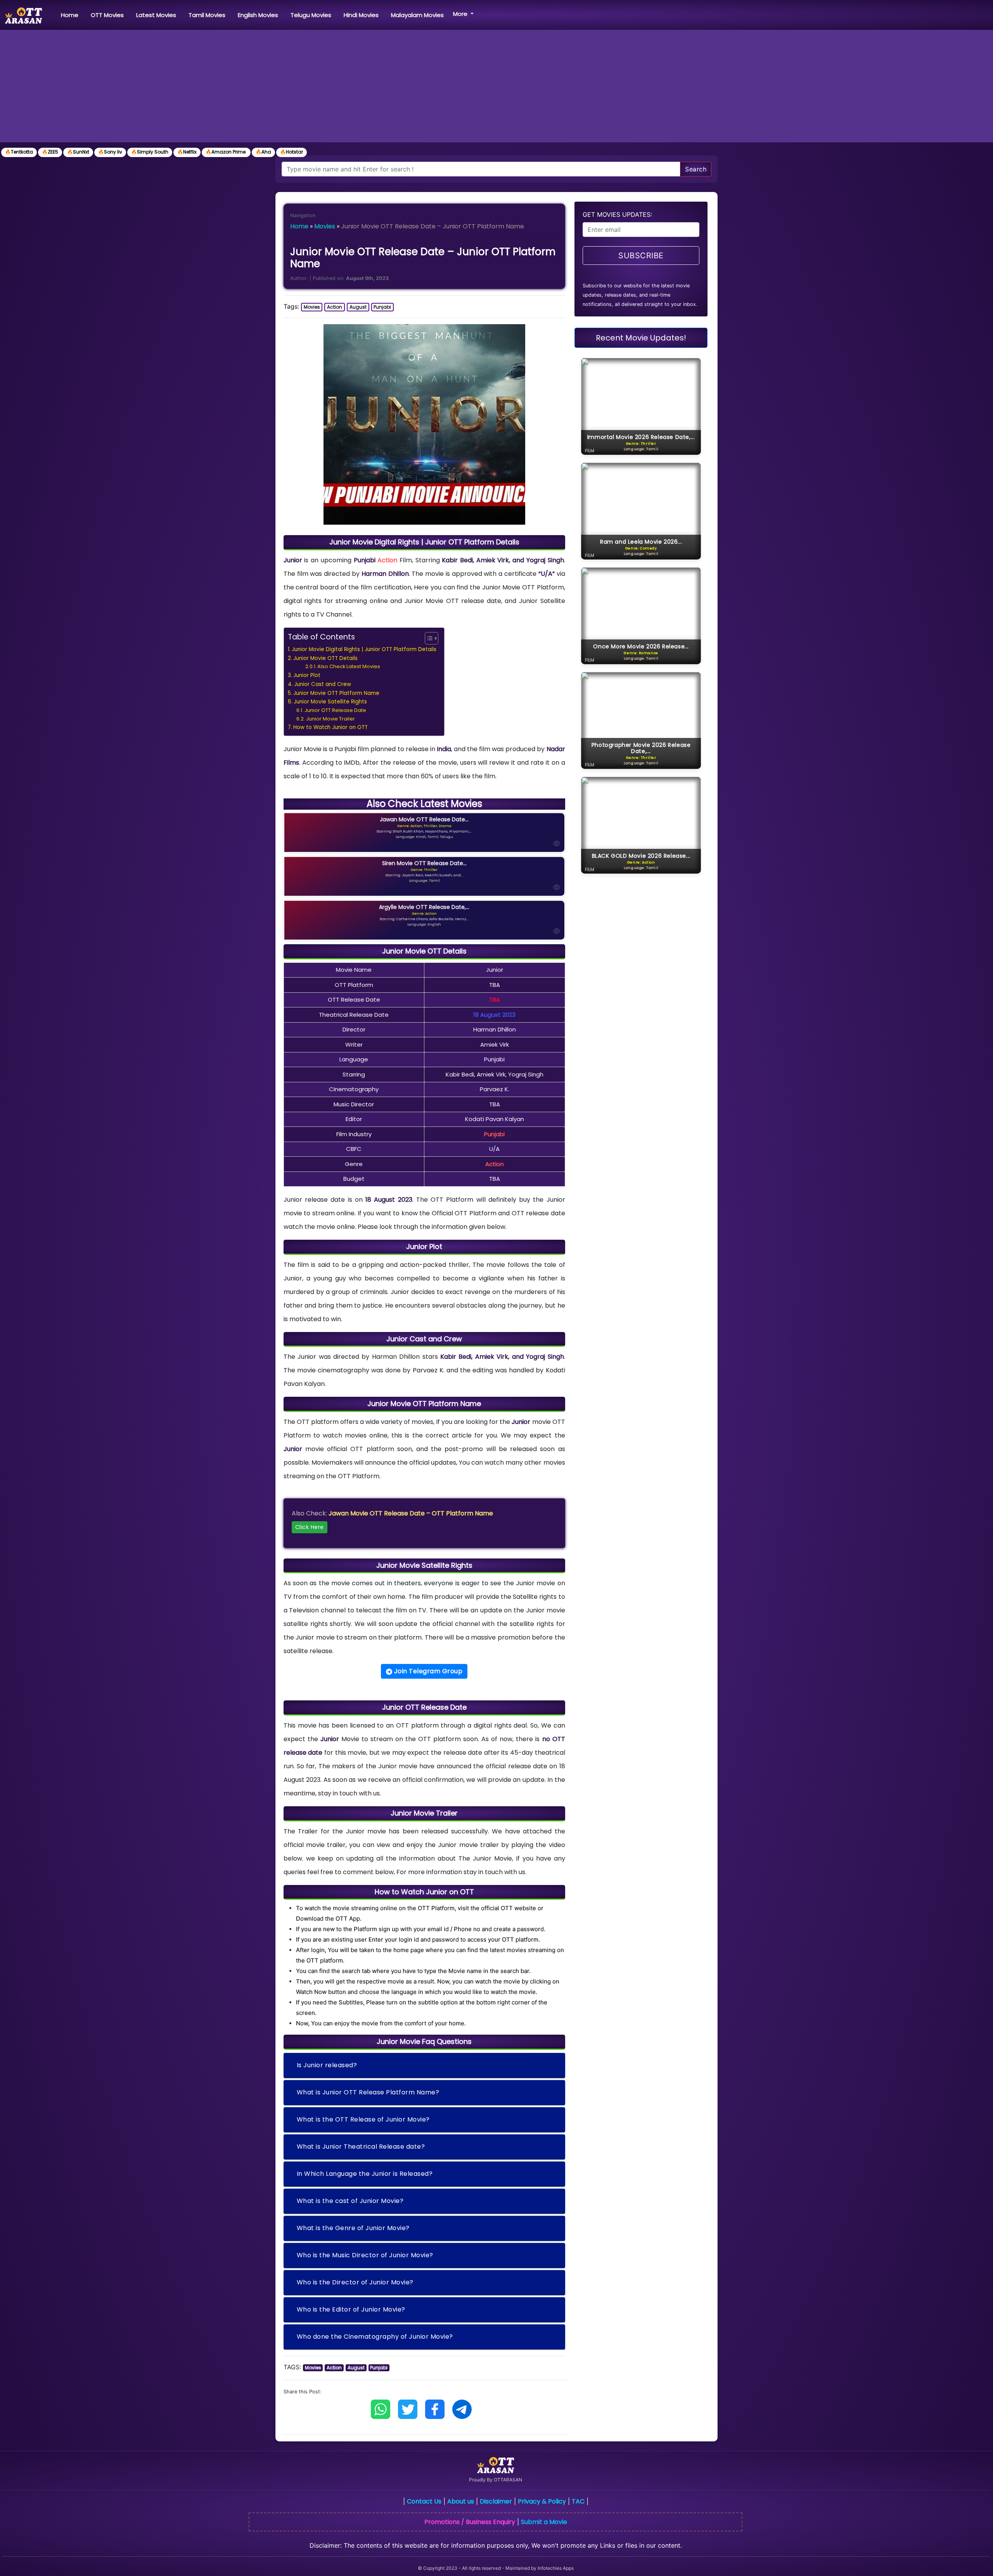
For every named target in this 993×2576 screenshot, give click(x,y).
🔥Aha (263, 152)
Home (71, 15)
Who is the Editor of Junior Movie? (351, 2309)
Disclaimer (496, 2501)
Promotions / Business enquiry (470, 2522)
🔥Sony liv (110, 152)
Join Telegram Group (427, 1671)
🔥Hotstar (291, 152)
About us (461, 2501)
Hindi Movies (361, 15)
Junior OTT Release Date (335, 710)
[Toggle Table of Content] (428, 638)
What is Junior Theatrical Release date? (361, 2147)
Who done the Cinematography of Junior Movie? (375, 2337)
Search (696, 169)
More (461, 14)
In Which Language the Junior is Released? (365, 2174)
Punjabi (382, 307)
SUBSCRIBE (641, 256)
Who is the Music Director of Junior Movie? (365, 2255)
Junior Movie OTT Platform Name (336, 693)
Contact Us (424, 2501)
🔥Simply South (150, 152)
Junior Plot (307, 675)
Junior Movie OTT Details (325, 658)
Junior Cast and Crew (323, 684)
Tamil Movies (207, 15)
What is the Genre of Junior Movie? (353, 2228)
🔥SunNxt (78, 152)
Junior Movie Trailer (330, 719)
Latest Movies (156, 15)
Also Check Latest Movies (349, 666)
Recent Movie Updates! (641, 338)
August (358, 307)
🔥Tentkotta (19, 152)
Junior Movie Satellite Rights (330, 702)
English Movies (258, 15)
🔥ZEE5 (50, 152)
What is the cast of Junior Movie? (350, 2201)
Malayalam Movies (417, 15)
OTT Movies (107, 15)
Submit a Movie (544, 2522)
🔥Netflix (187, 152)
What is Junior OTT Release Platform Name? (368, 2092)
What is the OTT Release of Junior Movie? (363, 2119)
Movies (325, 226)
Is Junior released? (327, 2065)
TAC (578, 2501)
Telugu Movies (311, 15)
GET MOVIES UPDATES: (617, 214)
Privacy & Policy (542, 2501)
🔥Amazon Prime (226, 152)
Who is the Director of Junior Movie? (355, 2282)
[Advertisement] (496, 88)
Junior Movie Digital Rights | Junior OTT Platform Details (364, 649)
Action (335, 307)
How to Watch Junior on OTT (330, 727)
